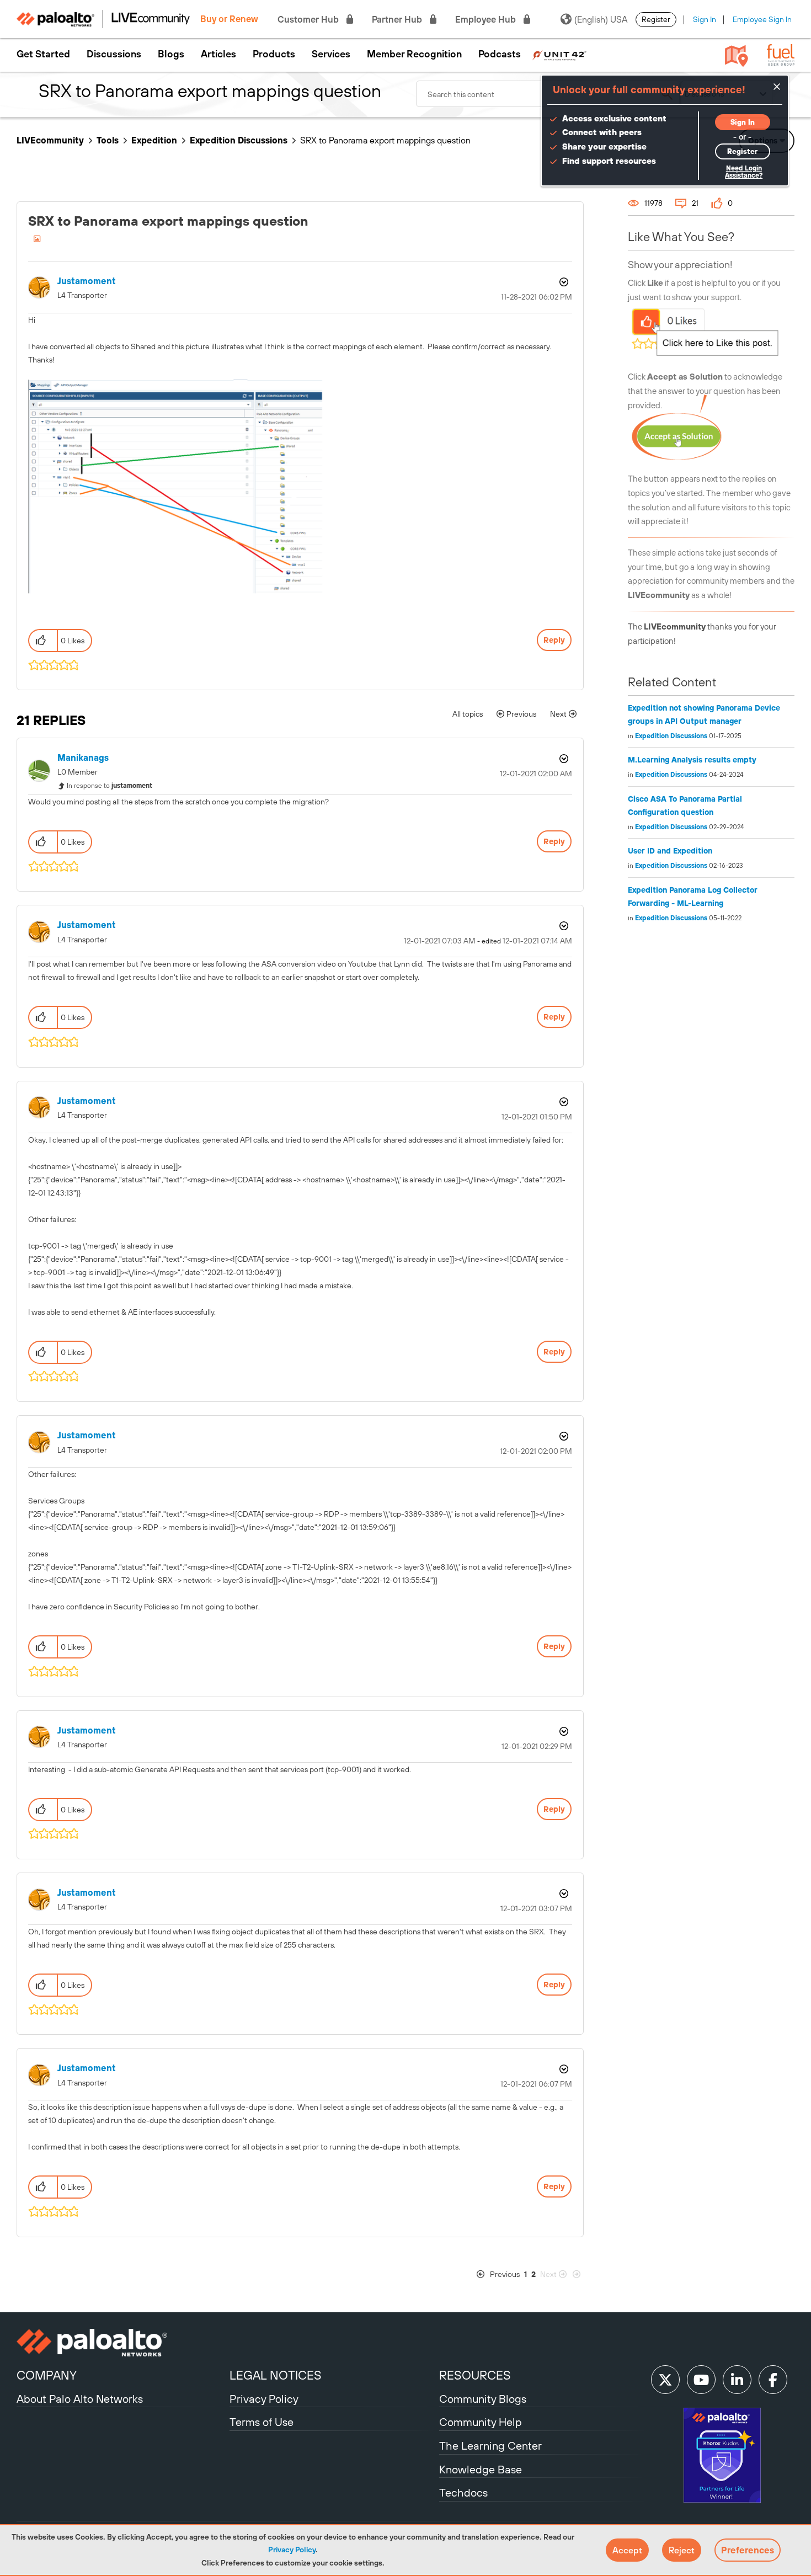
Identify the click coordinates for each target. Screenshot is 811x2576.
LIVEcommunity (50, 140)
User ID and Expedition (670, 851)
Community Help (481, 2422)
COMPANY (47, 2375)
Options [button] (563, 282)
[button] (627, 2550)
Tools (108, 140)
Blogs (171, 54)
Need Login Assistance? (744, 172)
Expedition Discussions (239, 140)
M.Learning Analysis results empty (692, 760)
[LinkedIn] (737, 2380)
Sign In (705, 19)
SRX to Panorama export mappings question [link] (385, 140)
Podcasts (500, 54)
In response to (110, 786)
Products (274, 54)
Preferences (748, 2550)
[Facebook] (773, 2380)
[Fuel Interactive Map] (737, 55)
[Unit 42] (559, 54)
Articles (218, 54)
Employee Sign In (762, 19)
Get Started (43, 54)
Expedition (154, 140)
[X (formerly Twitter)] (665, 2380)
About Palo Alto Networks (80, 2399)
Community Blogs (483, 2399)
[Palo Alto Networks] (122, 2343)
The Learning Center (490, 2446)
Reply (554, 640)
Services (331, 54)
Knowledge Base (481, 2469)
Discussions (114, 54)
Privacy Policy (292, 2550)
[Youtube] (701, 2380)
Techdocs (463, 2492)
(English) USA (601, 19)
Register (656, 19)
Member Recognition (414, 54)
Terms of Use (262, 2422)
